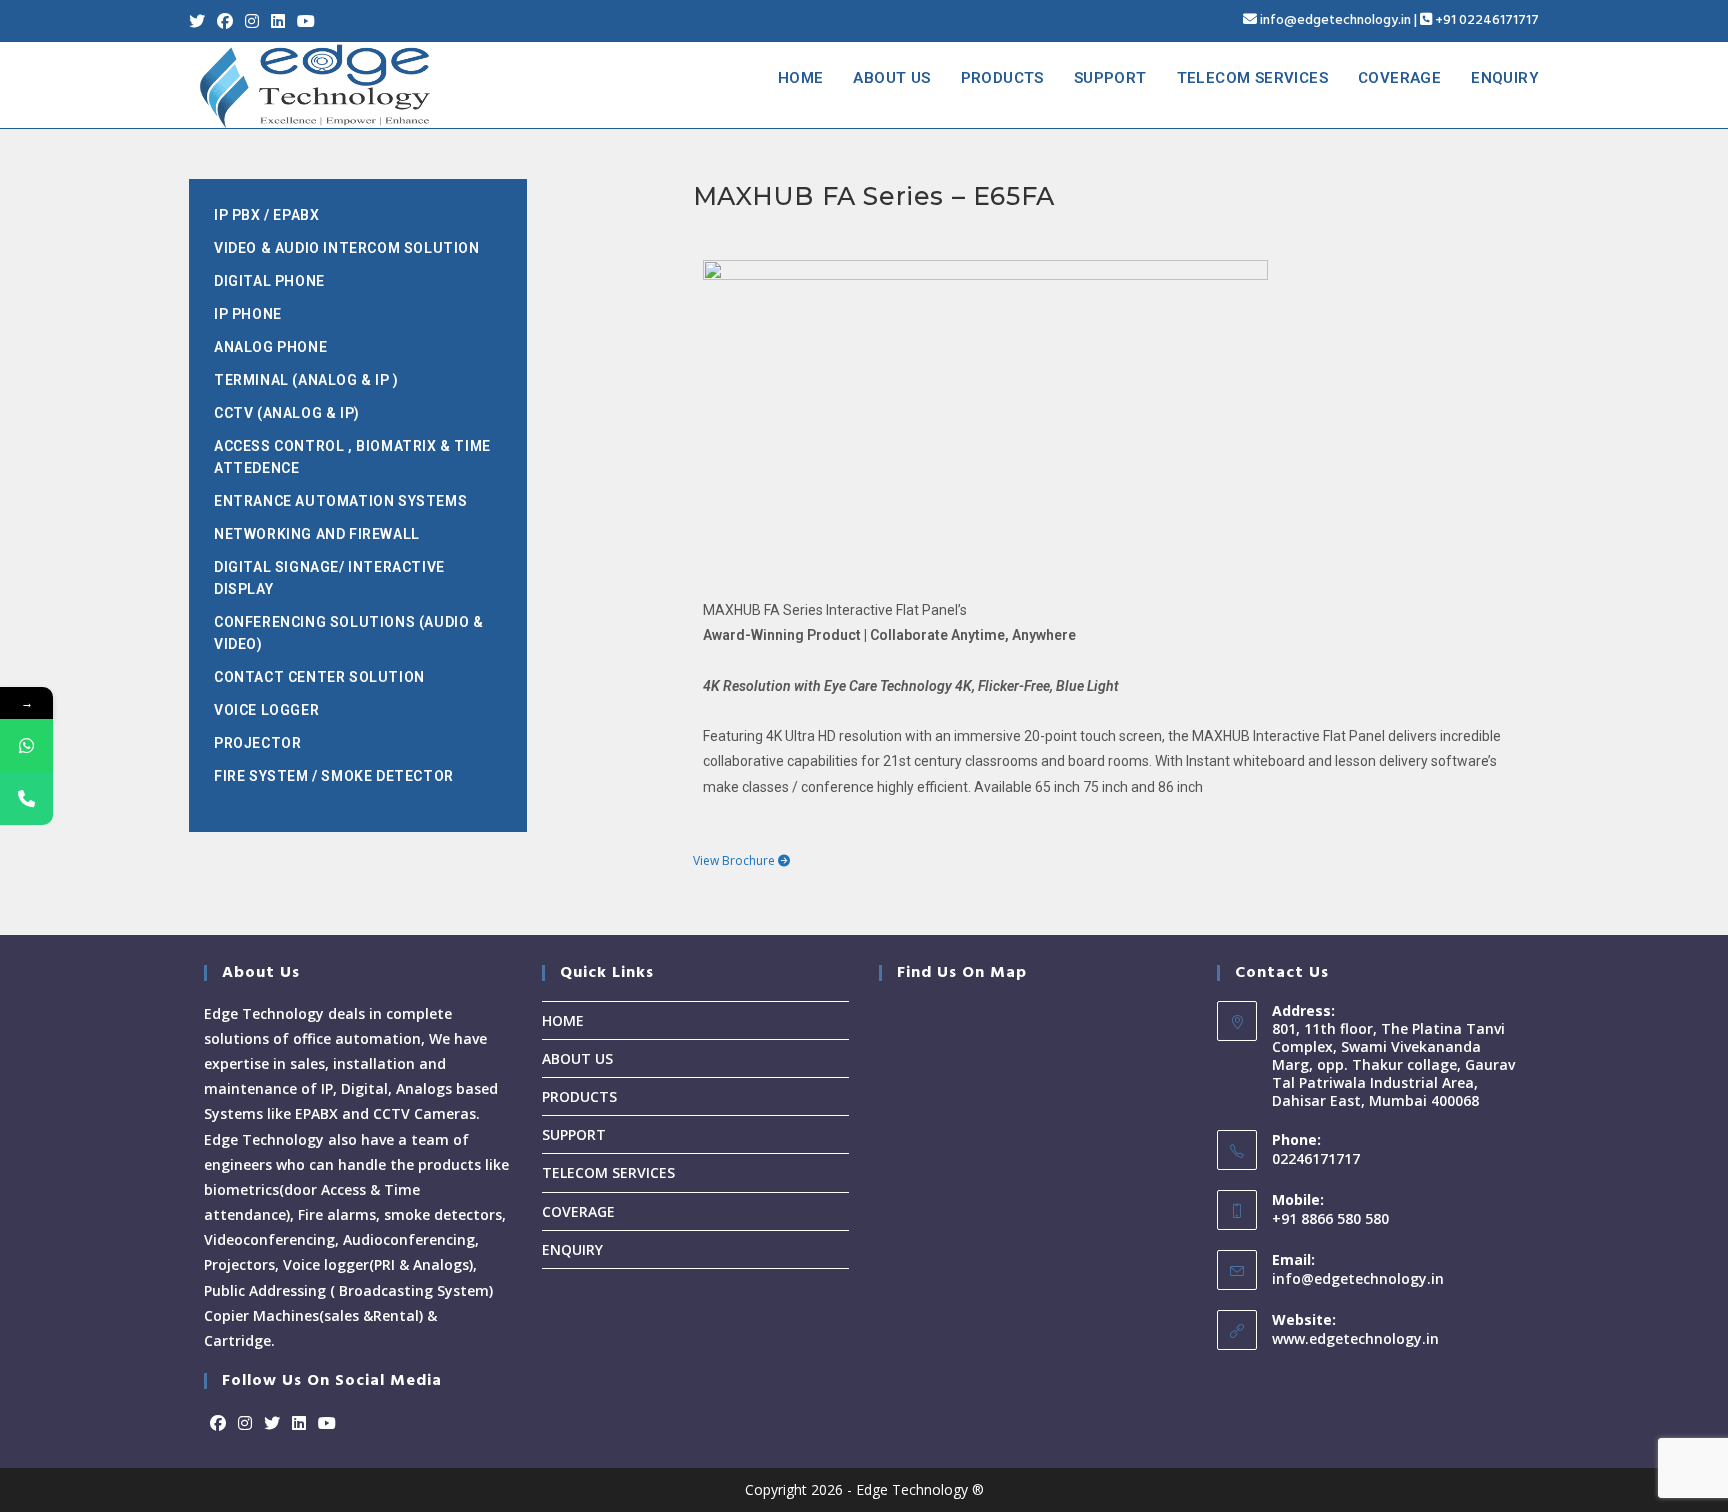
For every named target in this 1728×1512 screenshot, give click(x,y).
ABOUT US (577, 1058)
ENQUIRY (572, 1249)
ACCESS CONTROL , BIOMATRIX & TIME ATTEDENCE (352, 457)
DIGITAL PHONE (269, 281)
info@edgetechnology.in (1335, 20)
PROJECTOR (257, 743)
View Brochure (735, 860)
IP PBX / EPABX (266, 215)
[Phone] (26, 798)
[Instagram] (245, 1423)
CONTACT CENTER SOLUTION (319, 677)
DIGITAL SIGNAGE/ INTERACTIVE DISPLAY (329, 578)
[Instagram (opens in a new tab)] (252, 21)
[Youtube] (327, 1423)
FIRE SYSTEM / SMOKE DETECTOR (334, 776)
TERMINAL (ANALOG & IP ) (306, 380)
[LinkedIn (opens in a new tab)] (278, 21)
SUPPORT (574, 1134)
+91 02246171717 (1487, 20)
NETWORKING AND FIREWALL (317, 534)
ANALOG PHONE (270, 347)
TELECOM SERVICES (608, 1172)
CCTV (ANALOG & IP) (287, 413)
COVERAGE (578, 1211)
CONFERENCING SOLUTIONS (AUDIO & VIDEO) (349, 633)
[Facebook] (218, 1423)
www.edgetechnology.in (1355, 1338)
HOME (563, 1020)
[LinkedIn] (299, 1423)
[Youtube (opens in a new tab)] (306, 21)
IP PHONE (248, 314)
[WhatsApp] (26, 745)
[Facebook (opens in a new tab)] (225, 21)
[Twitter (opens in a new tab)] (200, 21)
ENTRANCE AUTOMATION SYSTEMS (340, 501)
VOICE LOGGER (266, 710)
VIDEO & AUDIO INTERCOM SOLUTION (347, 248)
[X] (272, 1423)
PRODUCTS (579, 1096)
